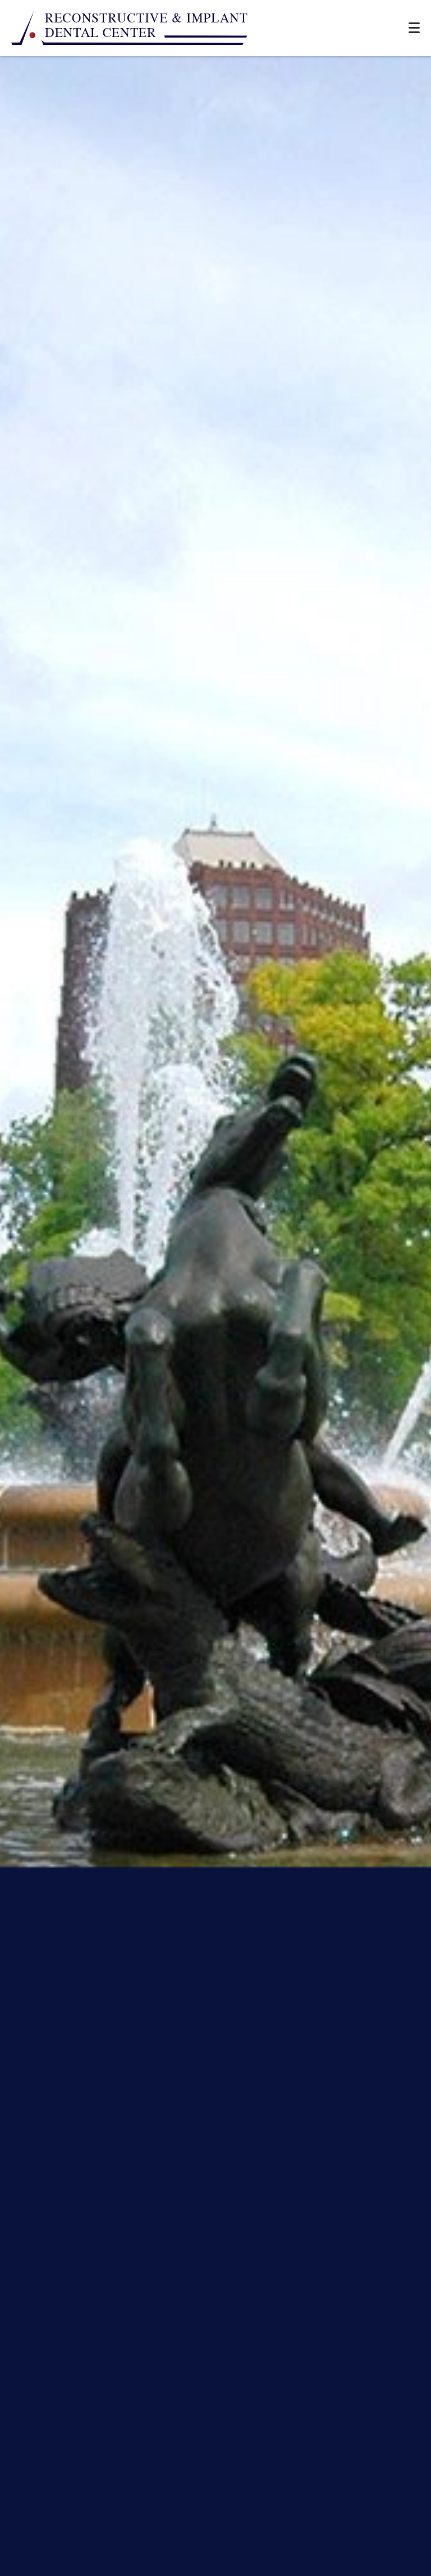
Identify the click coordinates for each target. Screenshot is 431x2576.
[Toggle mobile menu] (414, 28)
